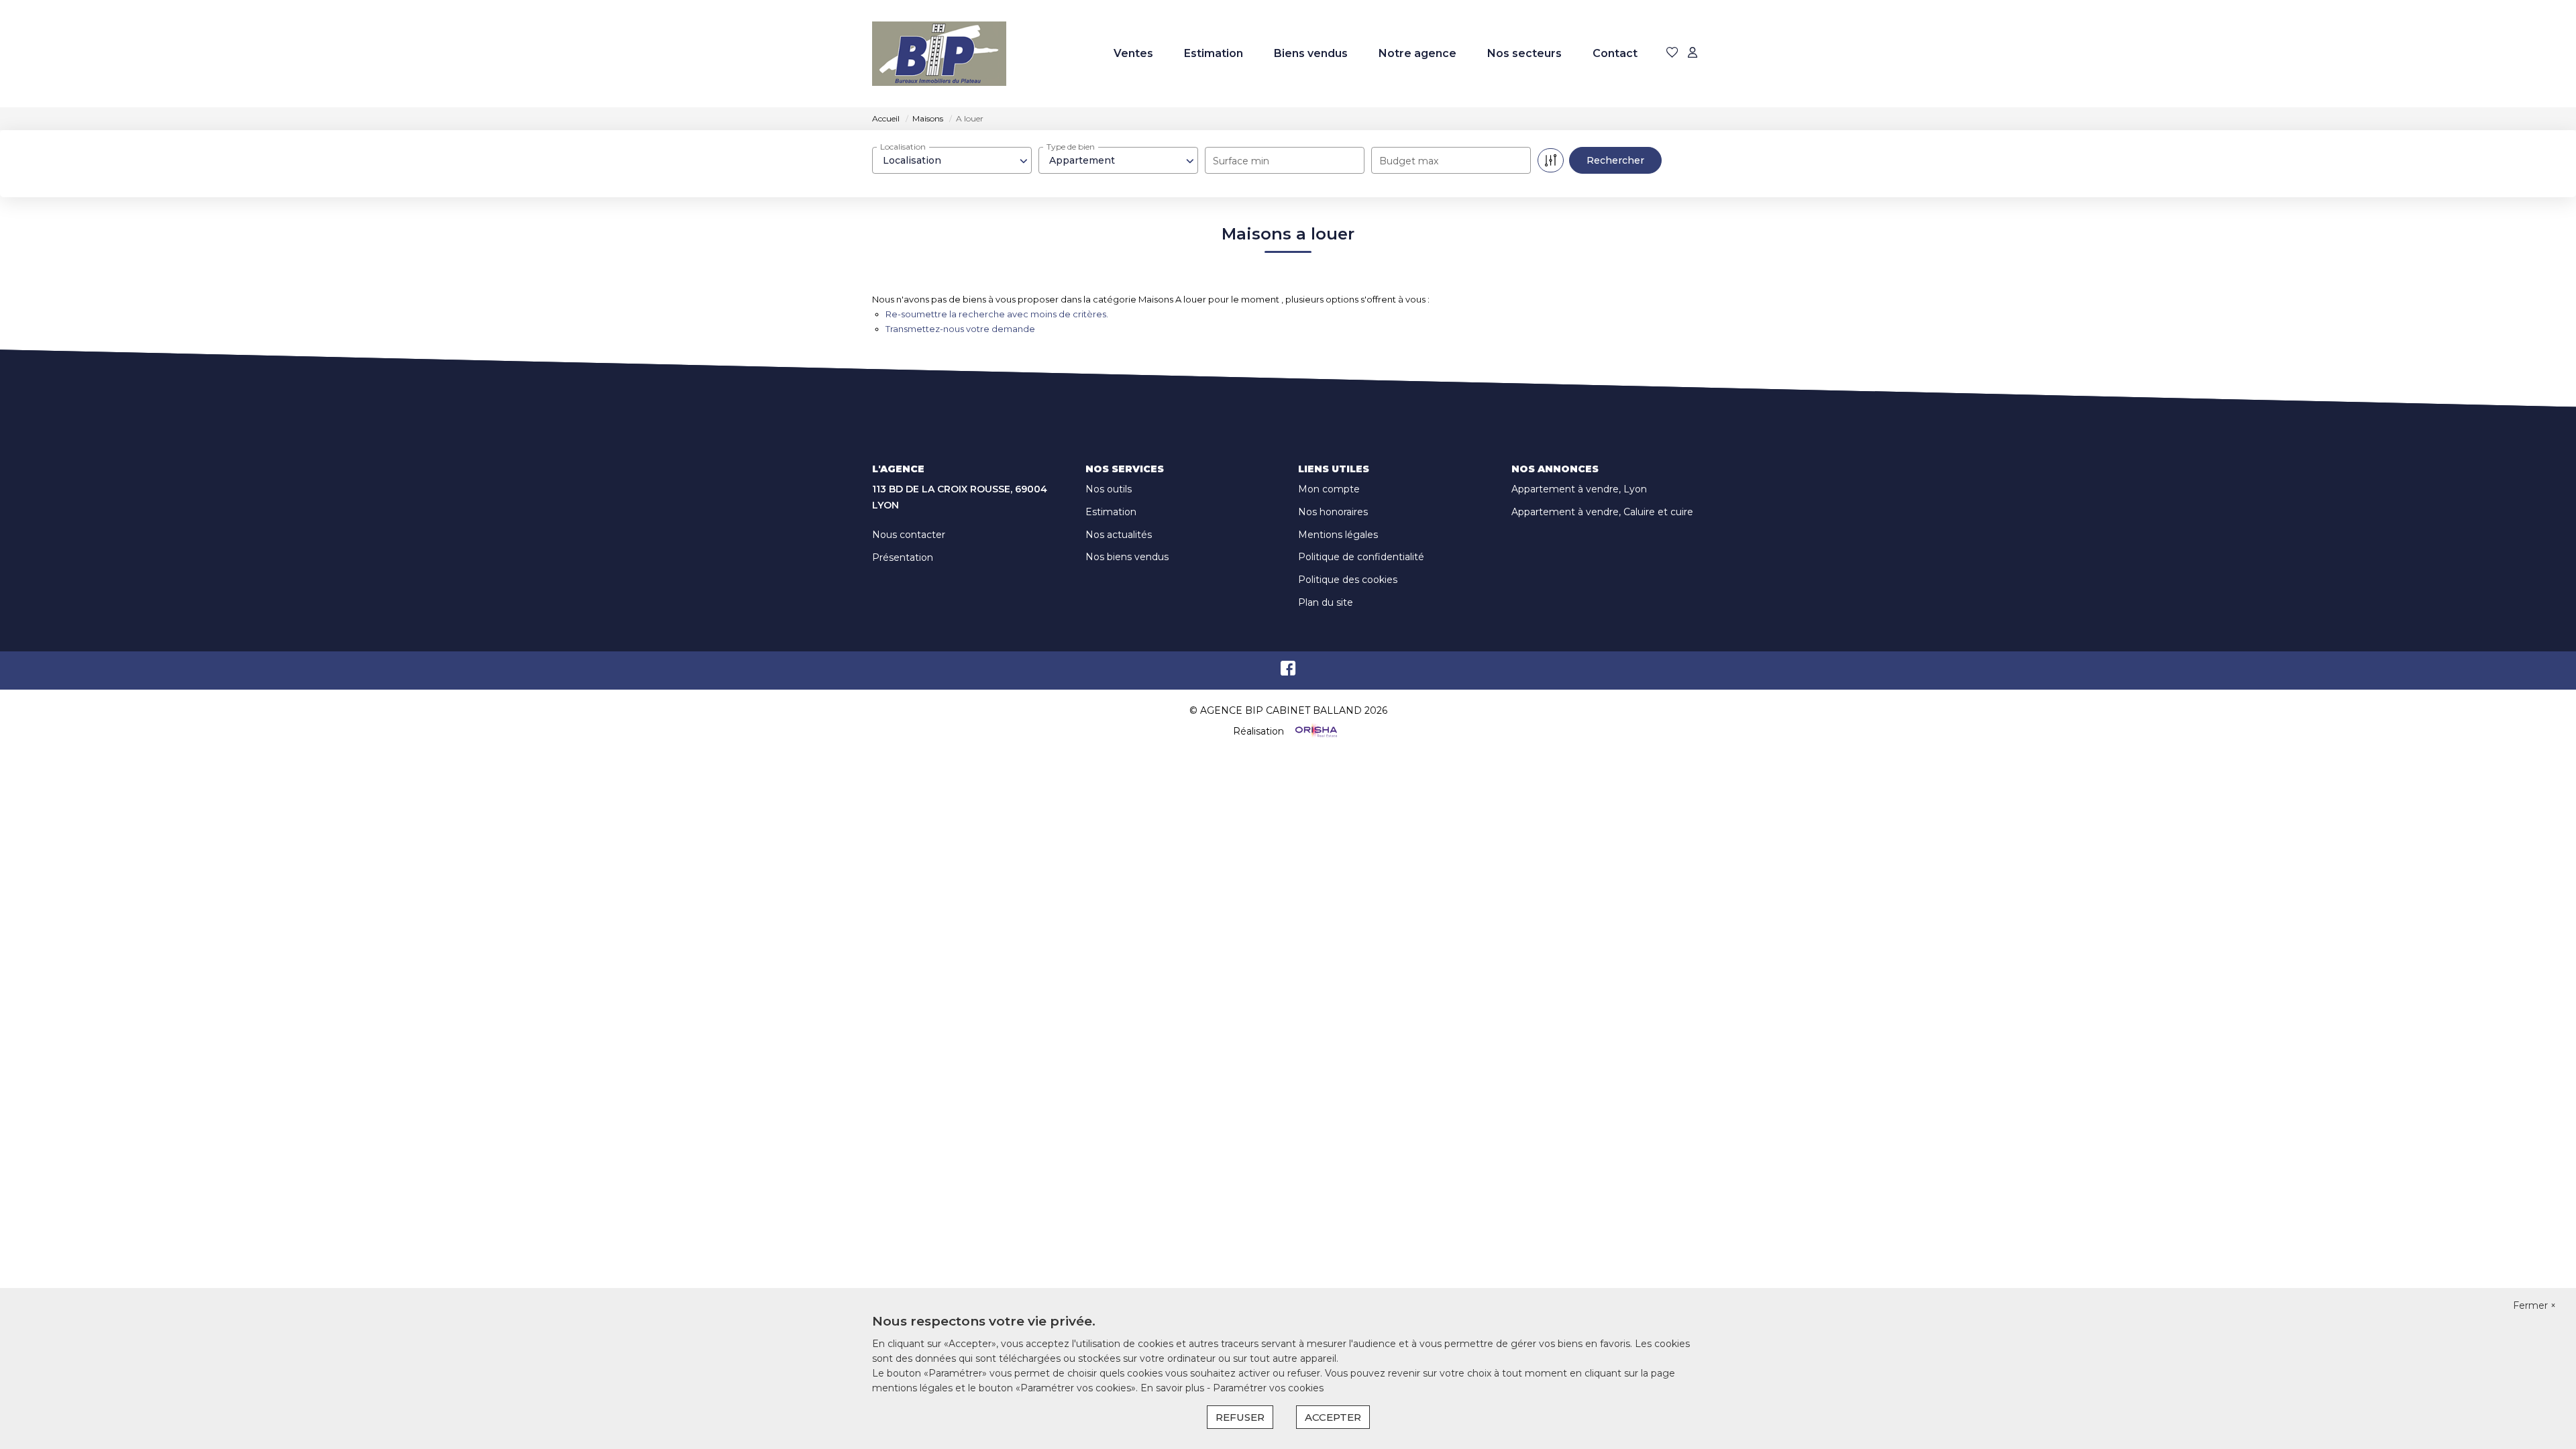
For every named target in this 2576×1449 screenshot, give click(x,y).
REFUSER (1240, 1417)
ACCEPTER (1333, 1417)
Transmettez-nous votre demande (960, 329)
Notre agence (1417, 53)
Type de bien (1071, 147)
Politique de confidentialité (1361, 557)
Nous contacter (909, 535)
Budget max (1409, 161)
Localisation (903, 147)
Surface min (1241, 161)
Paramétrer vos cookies (1268, 1388)
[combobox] (952, 160)
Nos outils (1109, 489)
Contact (1615, 53)
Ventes (1133, 53)
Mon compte (1329, 489)
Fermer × (2534, 1305)
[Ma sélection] (1672, 53)
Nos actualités (1119, 535)
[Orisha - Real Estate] (1315, 731)
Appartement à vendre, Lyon (1579, 489)
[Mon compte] (1693, 53)
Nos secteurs (1524, 53)
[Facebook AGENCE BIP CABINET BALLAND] (1288, 672)
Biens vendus (1311, 53)
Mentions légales (1338, 535)
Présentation (903, 557)
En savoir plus (1174, 1388)
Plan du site (1326, 602)
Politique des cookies (1348, 580)
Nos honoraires (1333, 512)
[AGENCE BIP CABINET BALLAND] (939, 54)
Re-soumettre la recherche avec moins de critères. (997, 314)
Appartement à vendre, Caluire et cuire (1602, 512)
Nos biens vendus (1127, 557)
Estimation (1214, 53)
